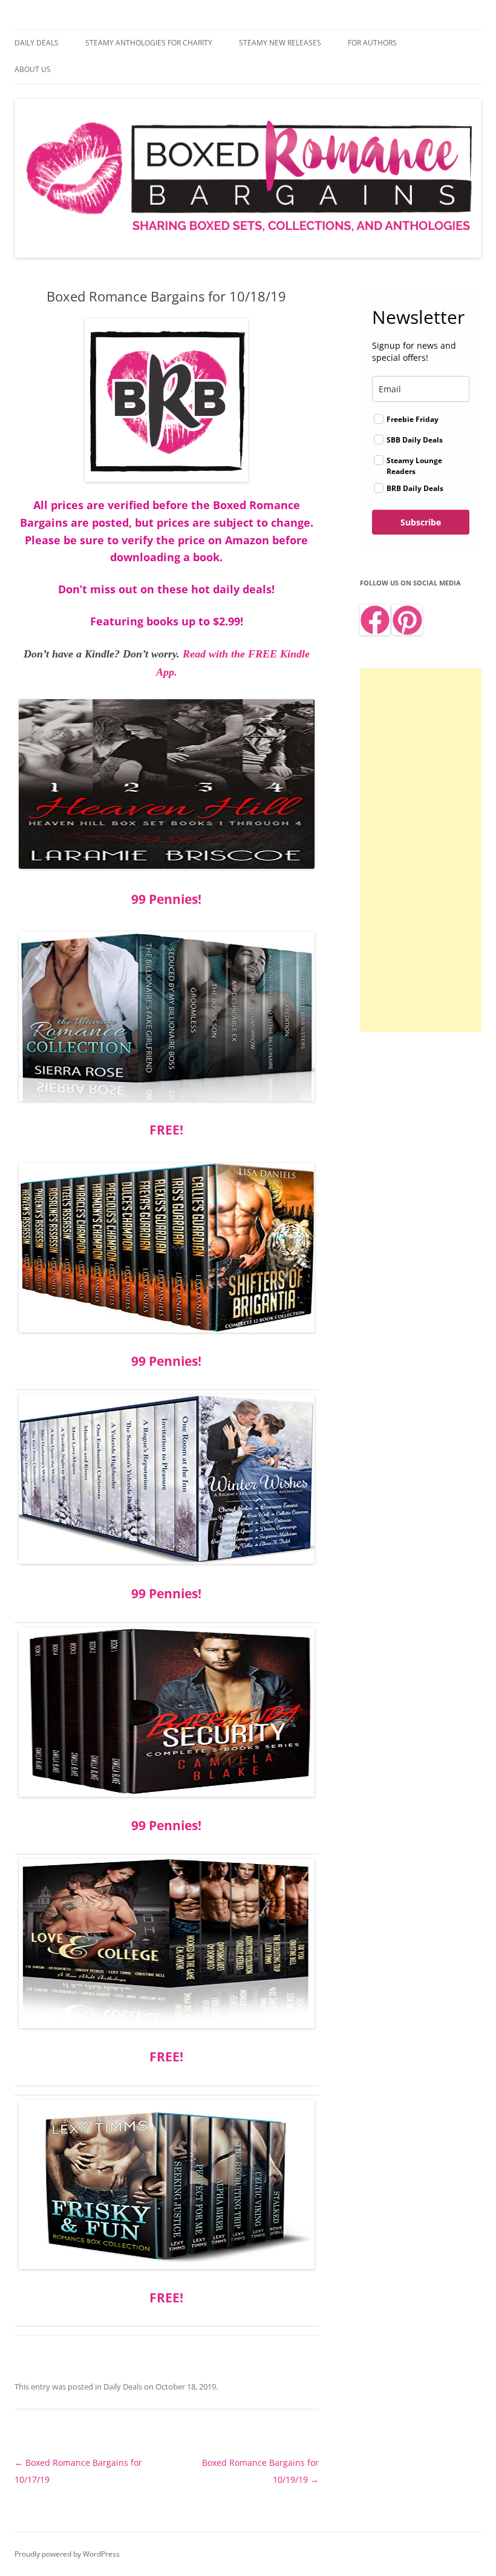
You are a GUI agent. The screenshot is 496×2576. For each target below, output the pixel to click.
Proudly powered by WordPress (67, 2554)
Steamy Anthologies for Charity (149, 43)
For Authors (372, 43)
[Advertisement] (421, 850)
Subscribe (421, 522)
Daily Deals (37, 43)
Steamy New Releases (280, 43)
